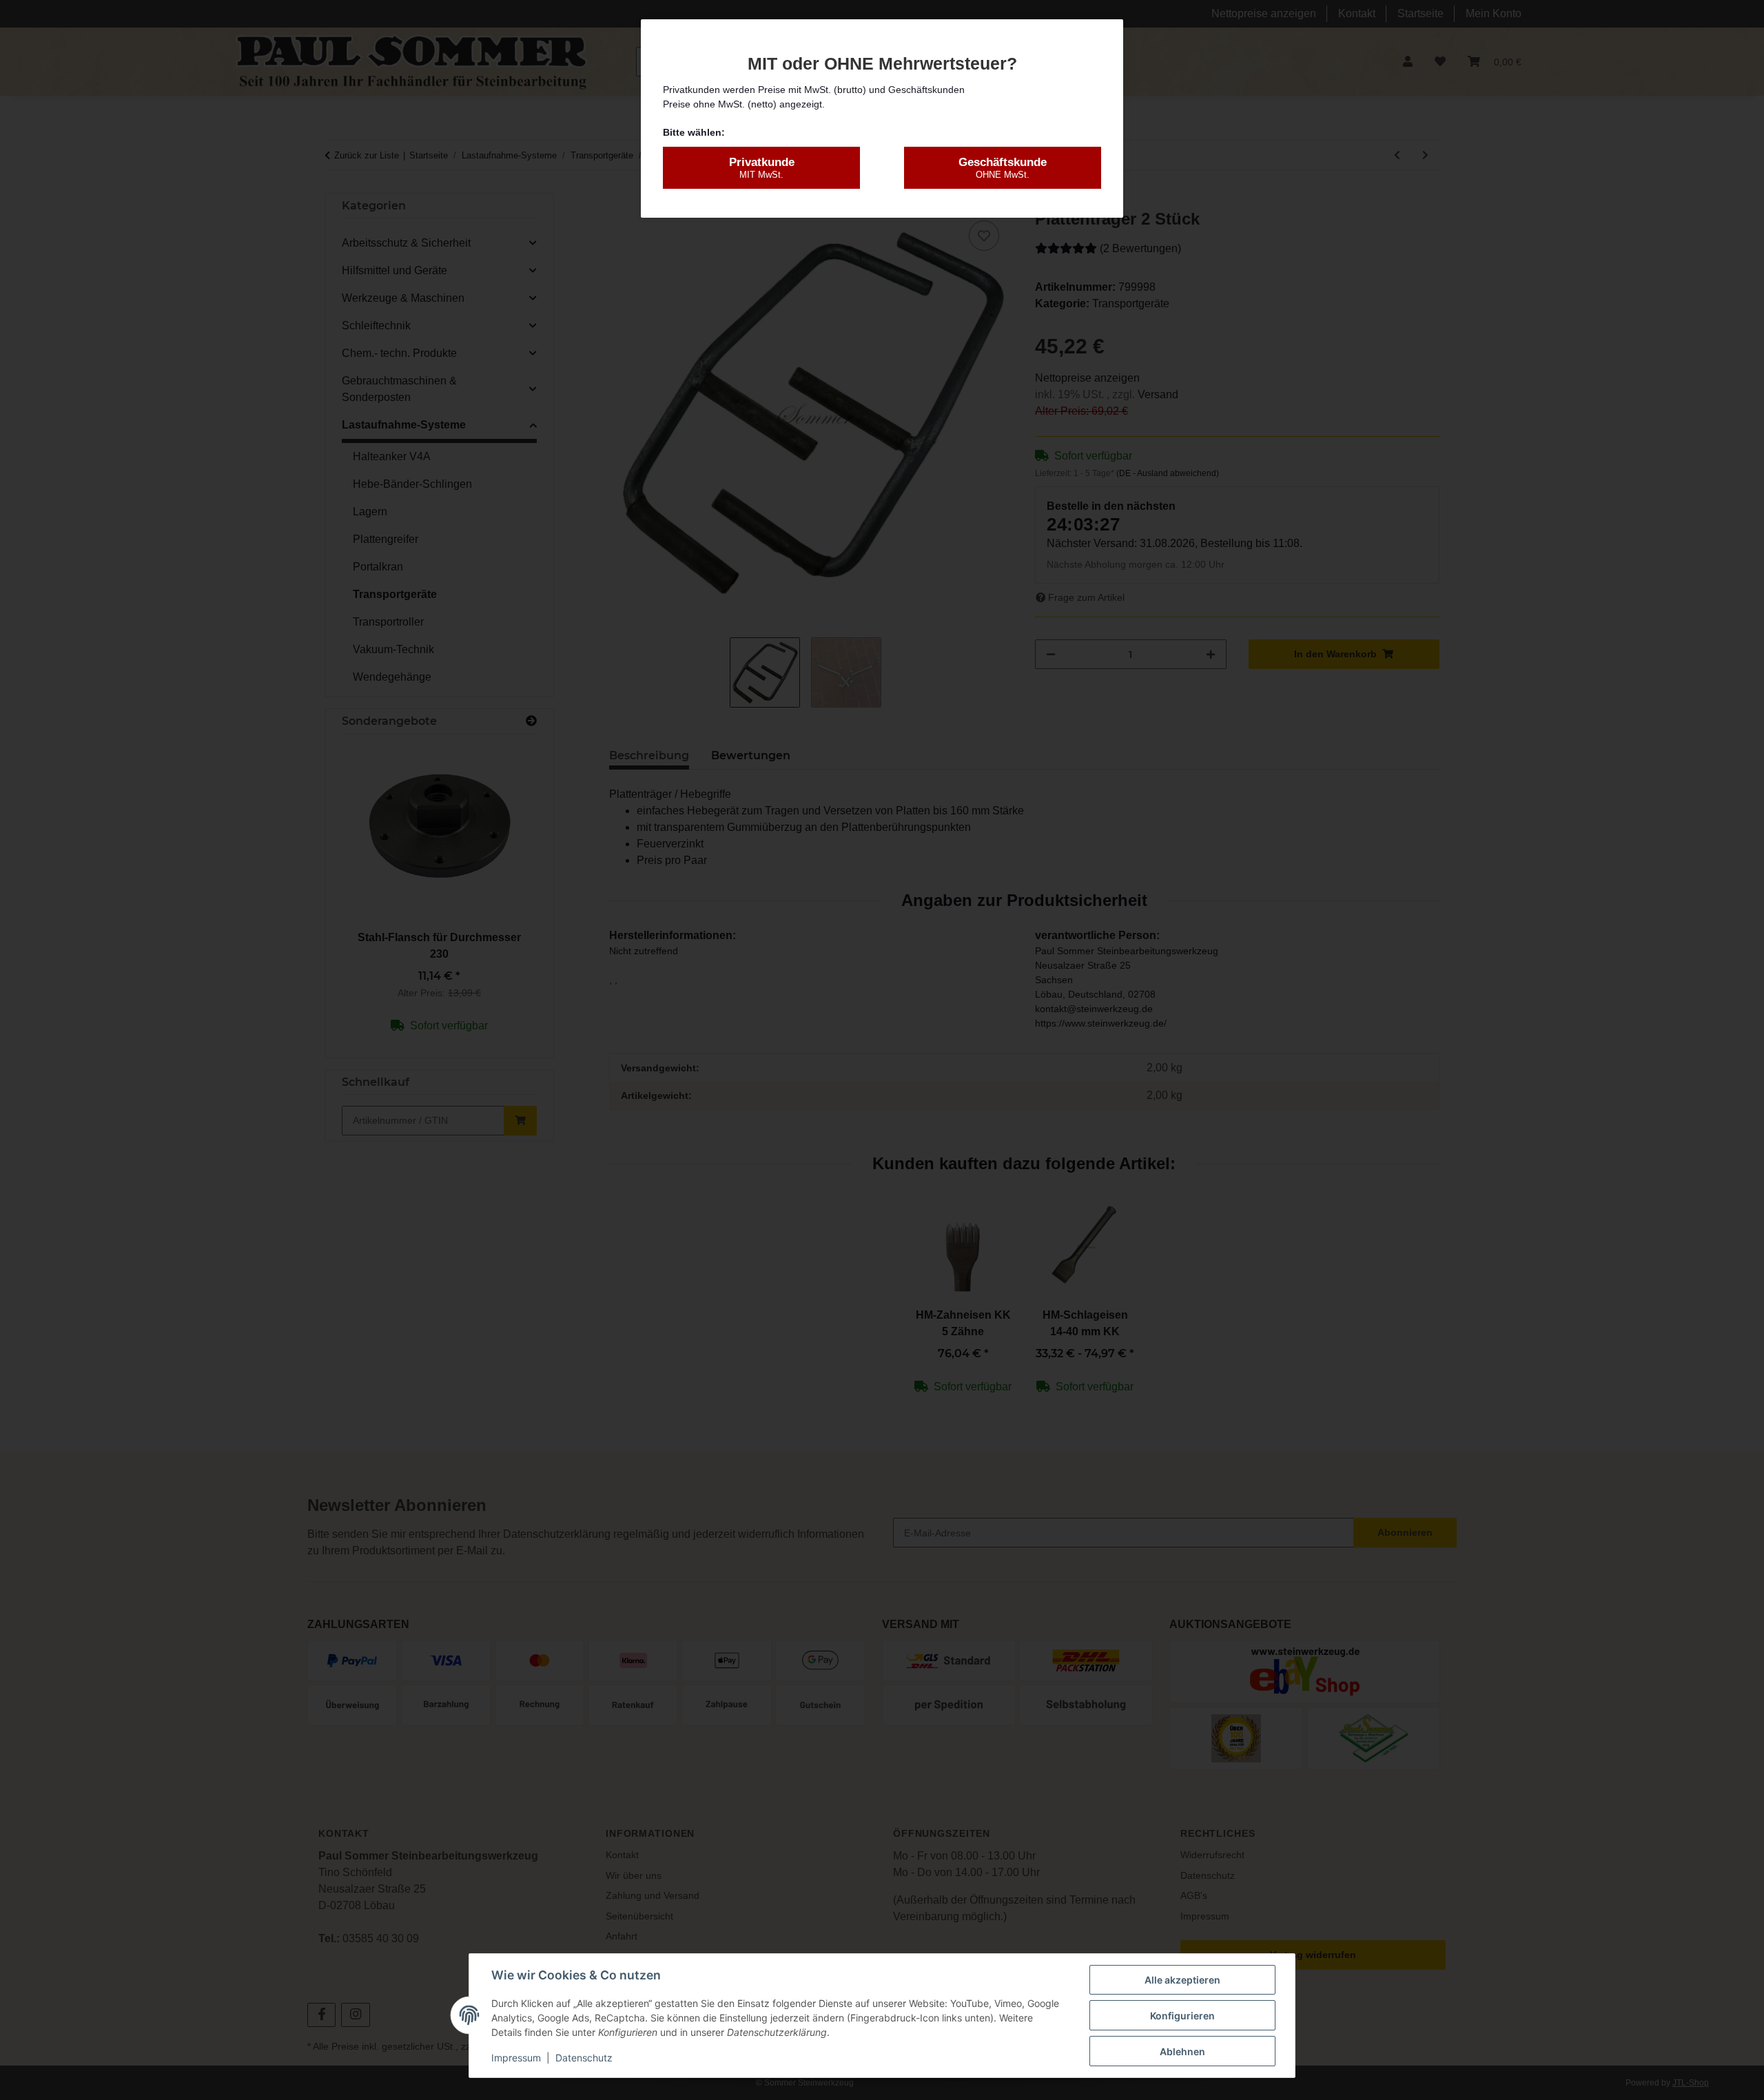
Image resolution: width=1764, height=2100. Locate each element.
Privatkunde (762, 168)
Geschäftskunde (1003, 168)
